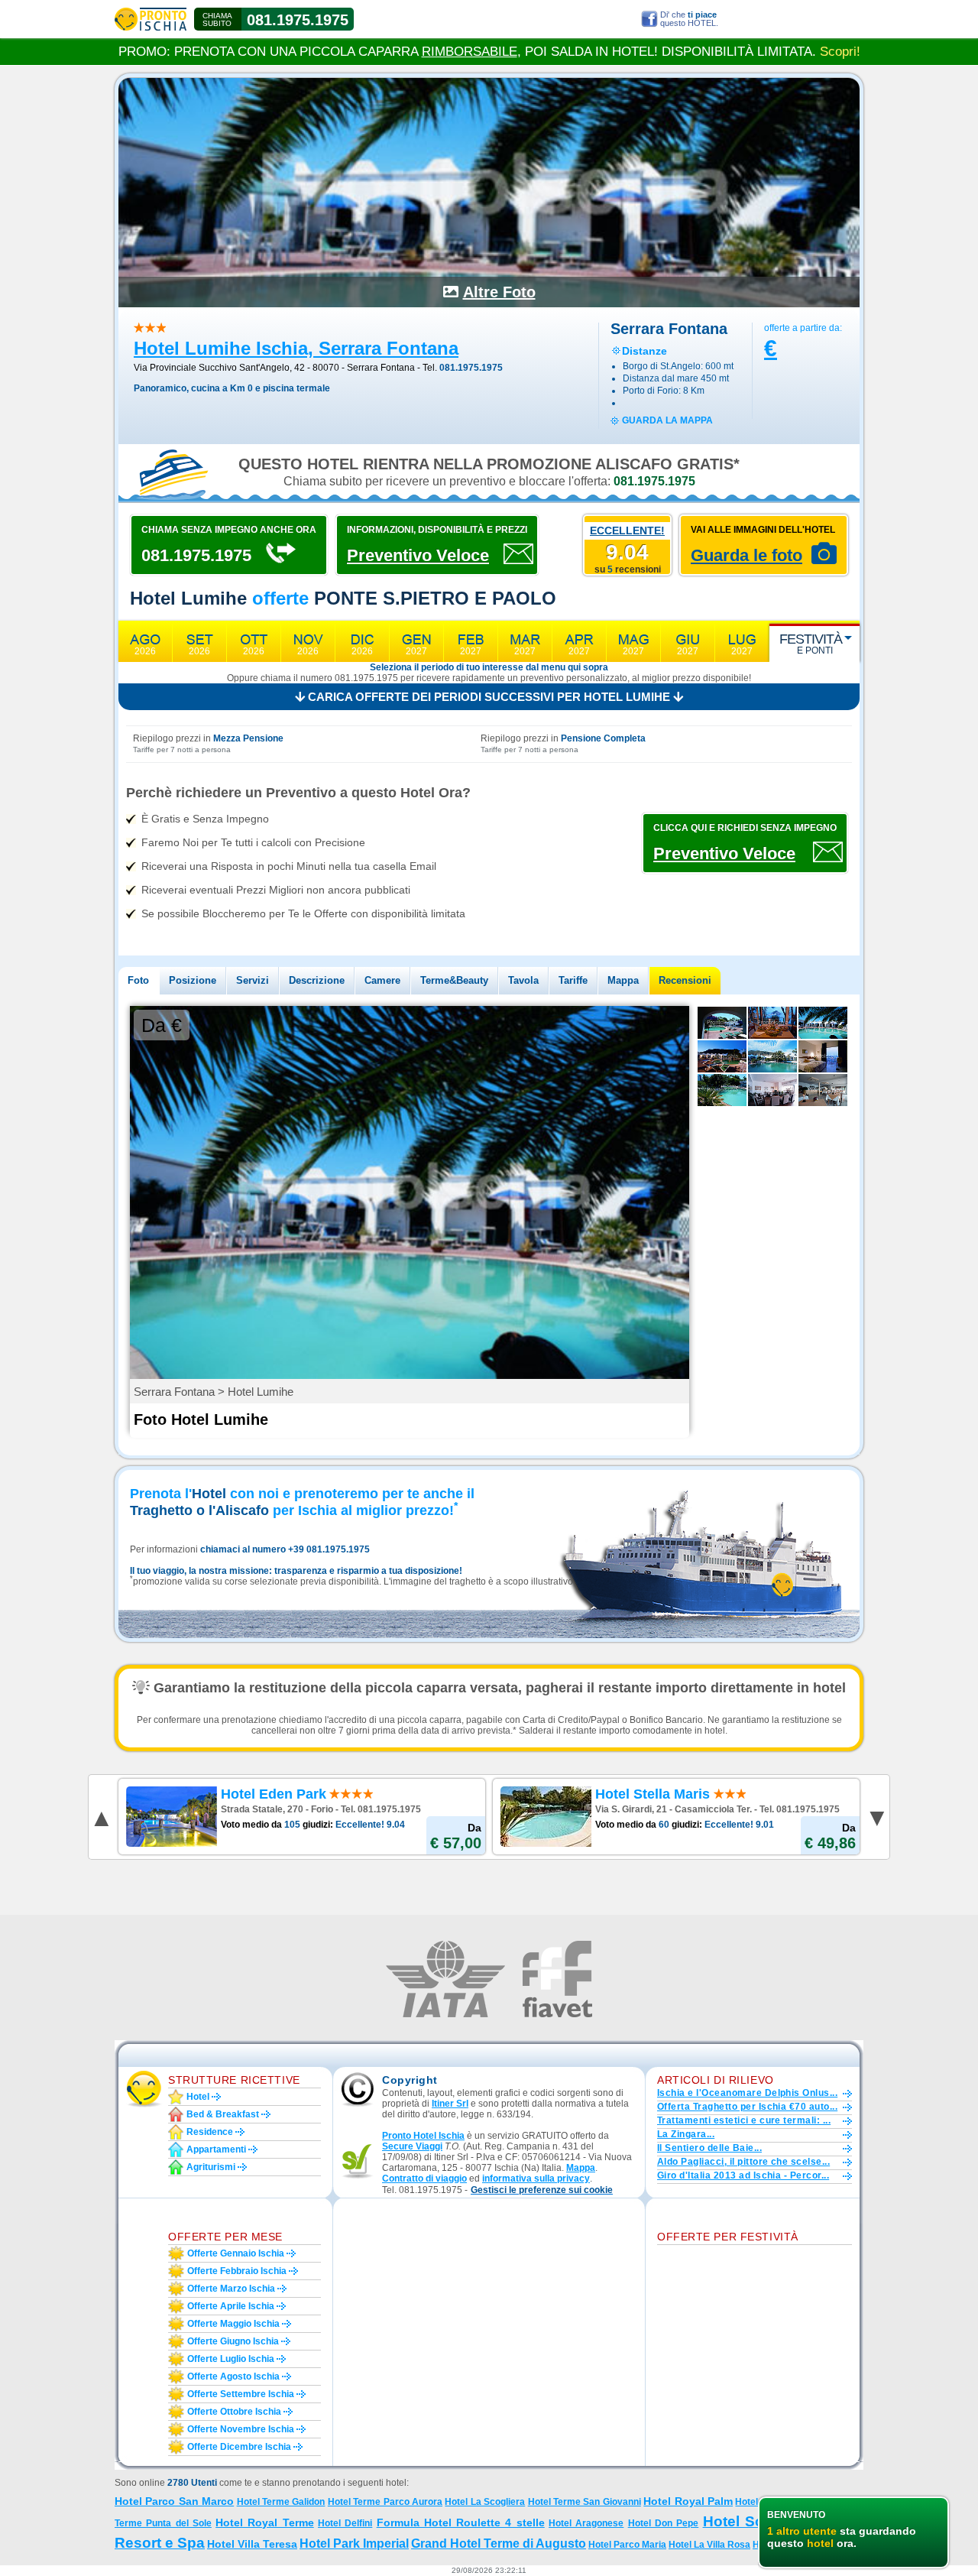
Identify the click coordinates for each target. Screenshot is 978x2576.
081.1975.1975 (298, 20)
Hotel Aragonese (586, 2523)
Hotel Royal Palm (688, 2501)
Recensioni (685, 980)
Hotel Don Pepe (664, 2523)
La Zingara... (686, 2134)
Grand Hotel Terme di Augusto (499, 2544)
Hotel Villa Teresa (252, 2544)
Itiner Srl (450, 2104)
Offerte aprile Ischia (231, 2306)
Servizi (253, 980)
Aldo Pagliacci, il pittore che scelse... (743, 2162)
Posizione (193, 980)
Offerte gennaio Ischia (236, 2253)
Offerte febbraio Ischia (237, 2271)
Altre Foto (499, 292)
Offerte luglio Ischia (231, 2359)
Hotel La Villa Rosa (709, 2545)
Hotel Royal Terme (265, 2522)
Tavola (523, 980)
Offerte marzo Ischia (231, 2289)
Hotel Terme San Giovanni (585, 2502)
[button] (542, 2190)
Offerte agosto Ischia (233, 2376)
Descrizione (317, 980)
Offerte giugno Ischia (233, 2341)
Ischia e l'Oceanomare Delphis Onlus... (747, 2093)
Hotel (198, 2097)
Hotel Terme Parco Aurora (385, 2502)
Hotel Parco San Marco (174, 2501)
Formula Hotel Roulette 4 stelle (461, 2522)
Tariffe (573, 980)
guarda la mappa (667, 420)
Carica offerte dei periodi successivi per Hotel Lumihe (489, 697)
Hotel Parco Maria (627, 2545)
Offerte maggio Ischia (233, 2324)
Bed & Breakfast (223, 2114)
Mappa (623, 980)
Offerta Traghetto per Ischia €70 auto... (747, 2107)
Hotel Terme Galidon (281, 2502)
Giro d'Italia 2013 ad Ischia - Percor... (743, 2175)
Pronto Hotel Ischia (423, 2136)
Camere (382, 980)
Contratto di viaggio (424, 2179)
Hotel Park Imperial (354, 2544)
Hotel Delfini (345, 2523)
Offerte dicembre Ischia (239, 2447)
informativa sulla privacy (536, 2179)
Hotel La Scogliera (485, 2502)
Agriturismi (211, 2167)
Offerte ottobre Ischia (234, 2412)
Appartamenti (216, 2149)
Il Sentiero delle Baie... (709, 2148)
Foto (138, 980)
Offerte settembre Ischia (241, 2394)
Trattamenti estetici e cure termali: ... (744, 2120)
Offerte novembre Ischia (241, 2429)
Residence (210, 2132)
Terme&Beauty (454, 980)
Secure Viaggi (412, 2146)
